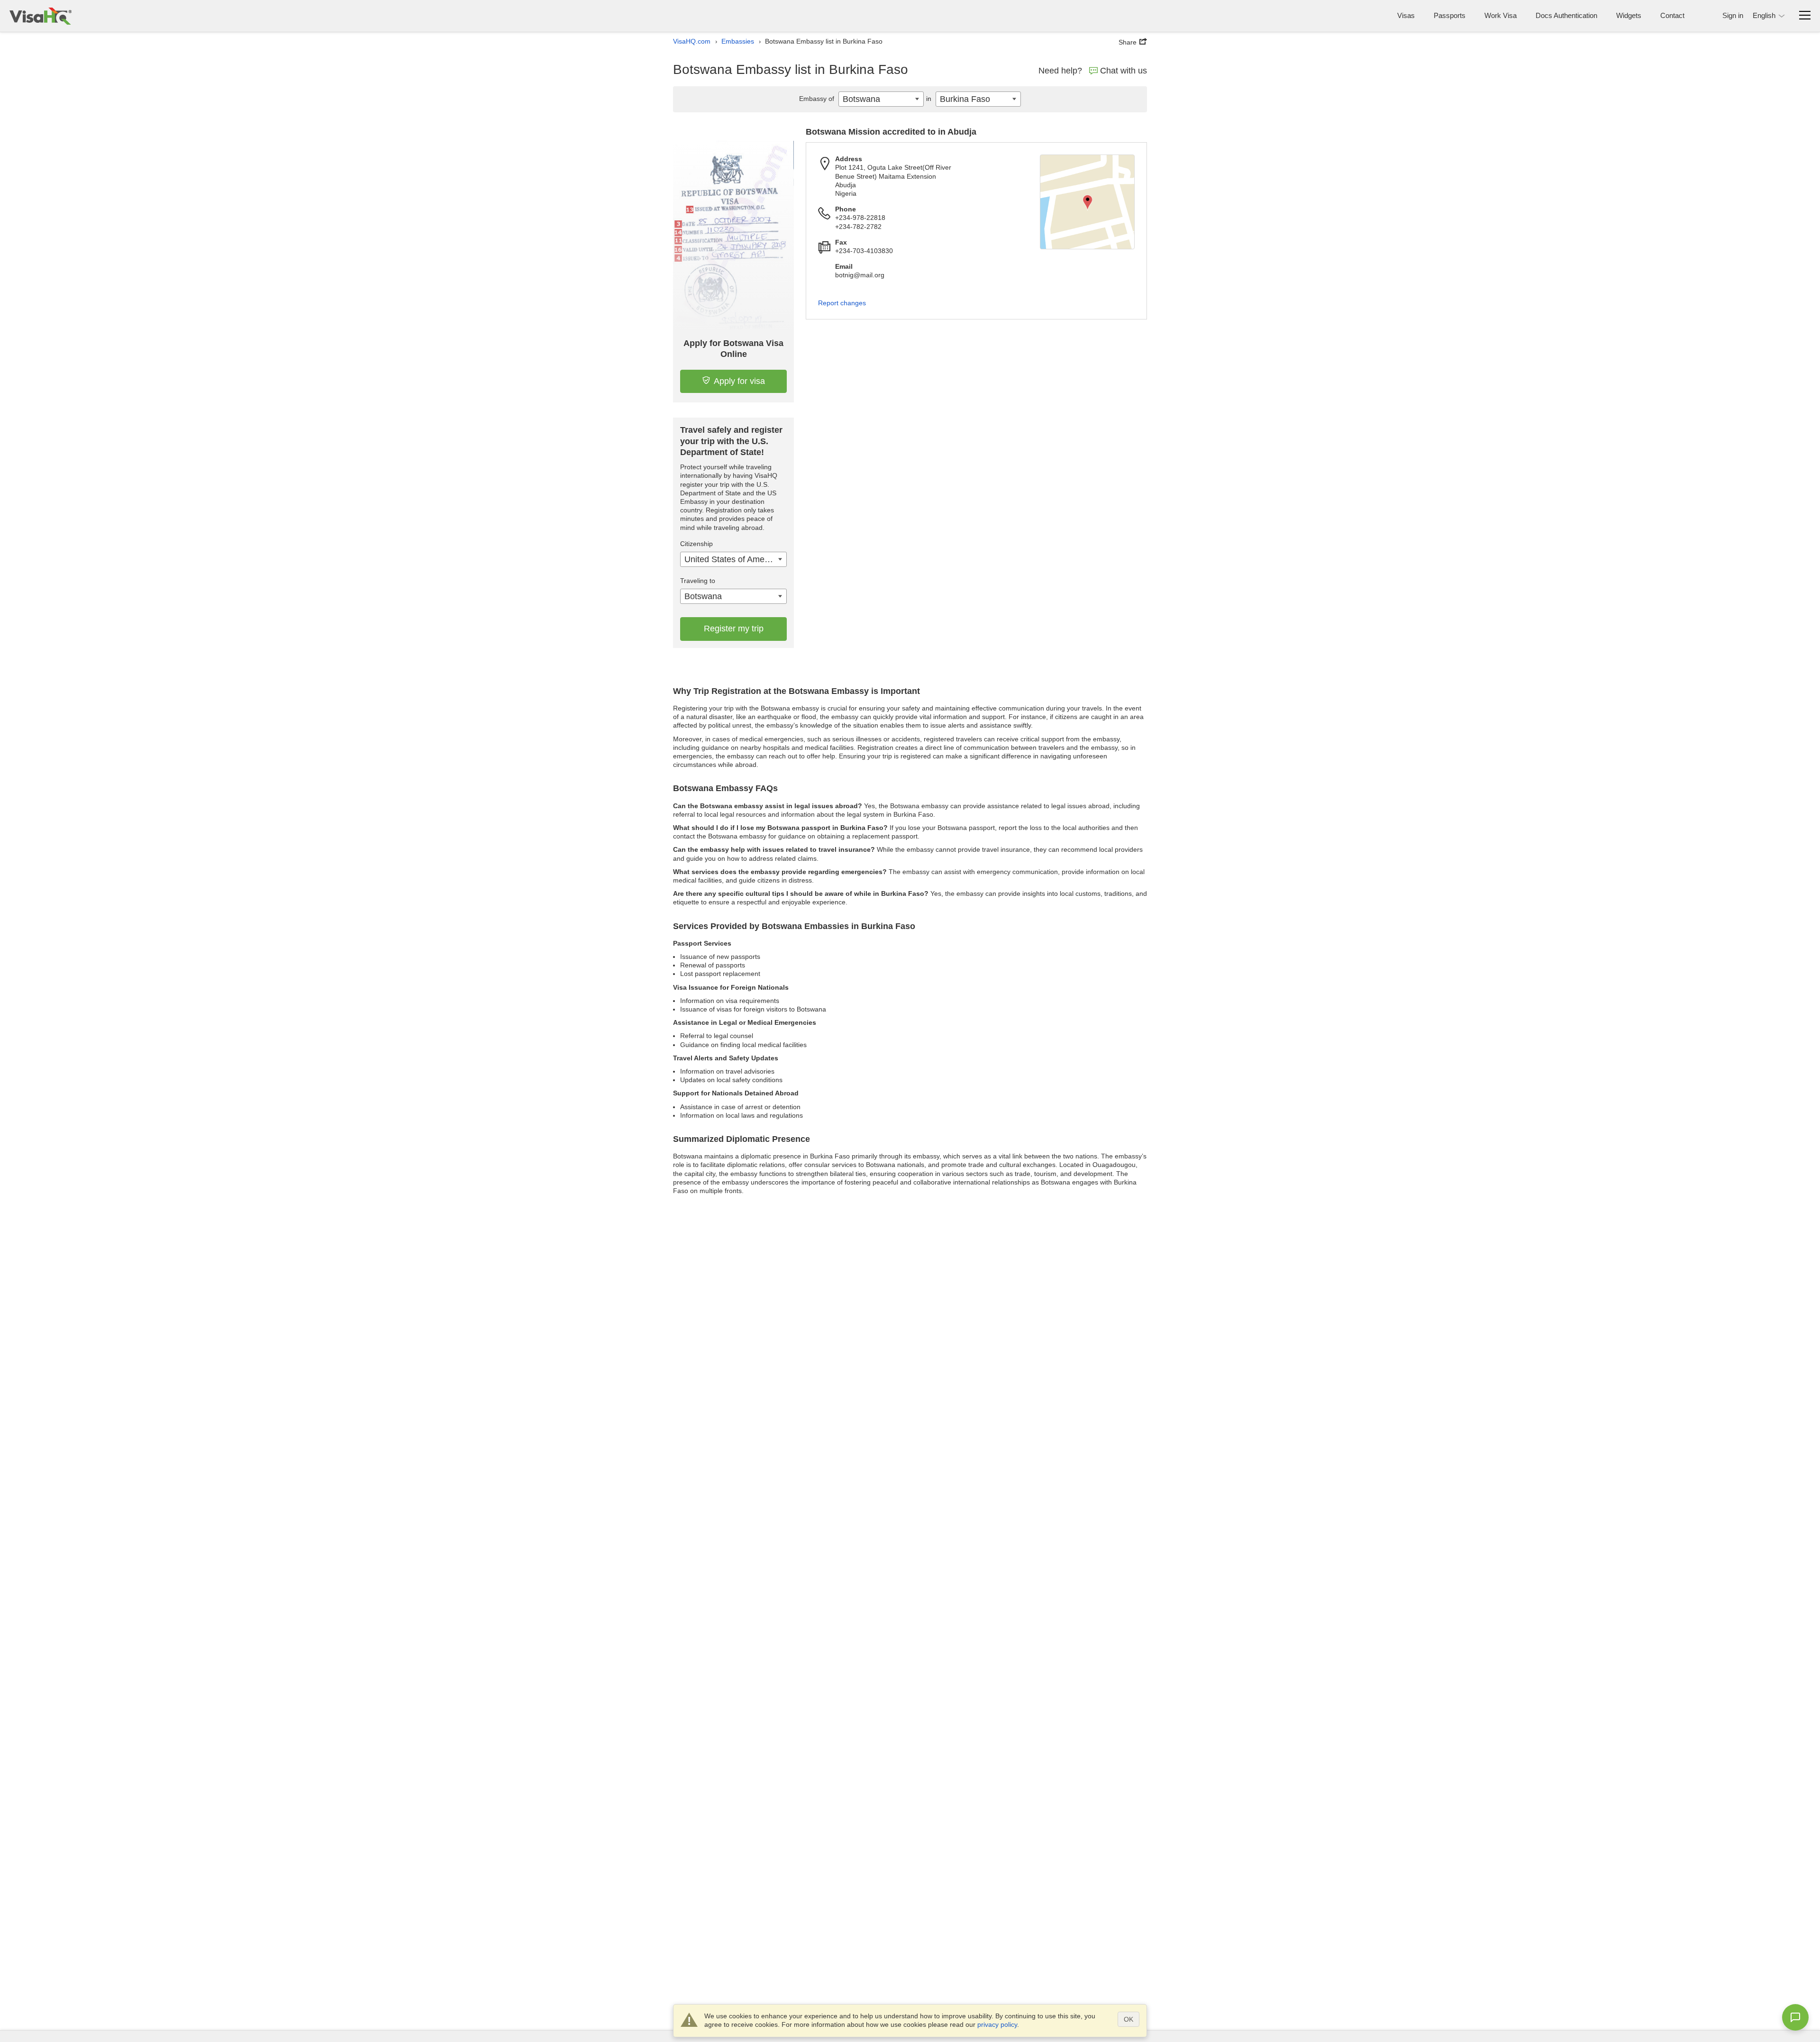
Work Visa (1501, 15)
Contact (1672, 15)
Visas (1406, 15)
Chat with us (1124, 71)
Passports (1450, 15)
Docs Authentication (1566, 15)
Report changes (842, 303)
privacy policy (997, 2024)
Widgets (1629, 15)
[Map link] (1087, 202)
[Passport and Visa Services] (41, 16)
